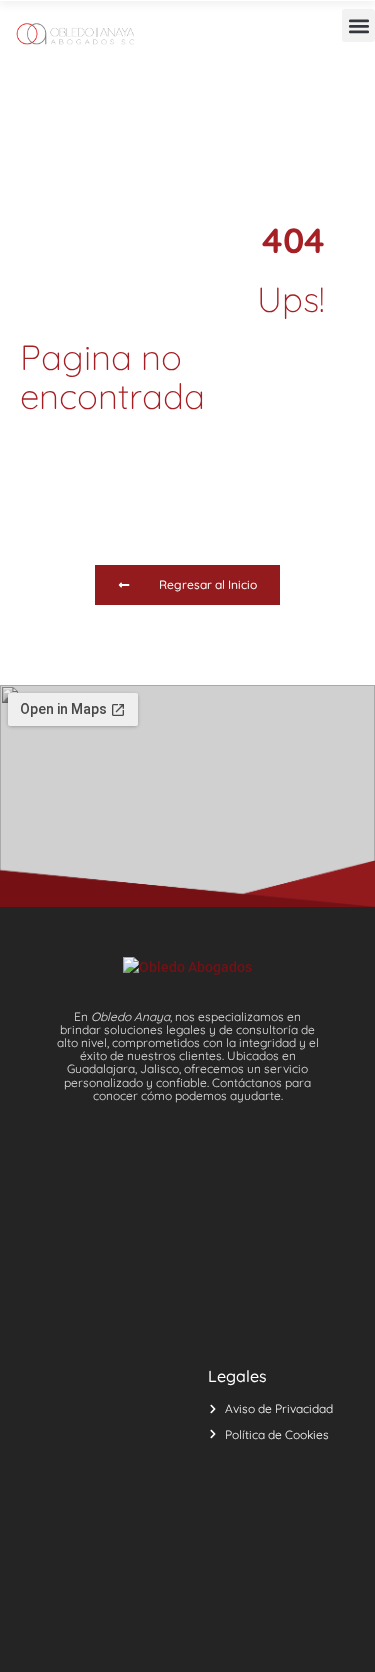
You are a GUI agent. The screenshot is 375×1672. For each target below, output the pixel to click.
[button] (358, 25)
